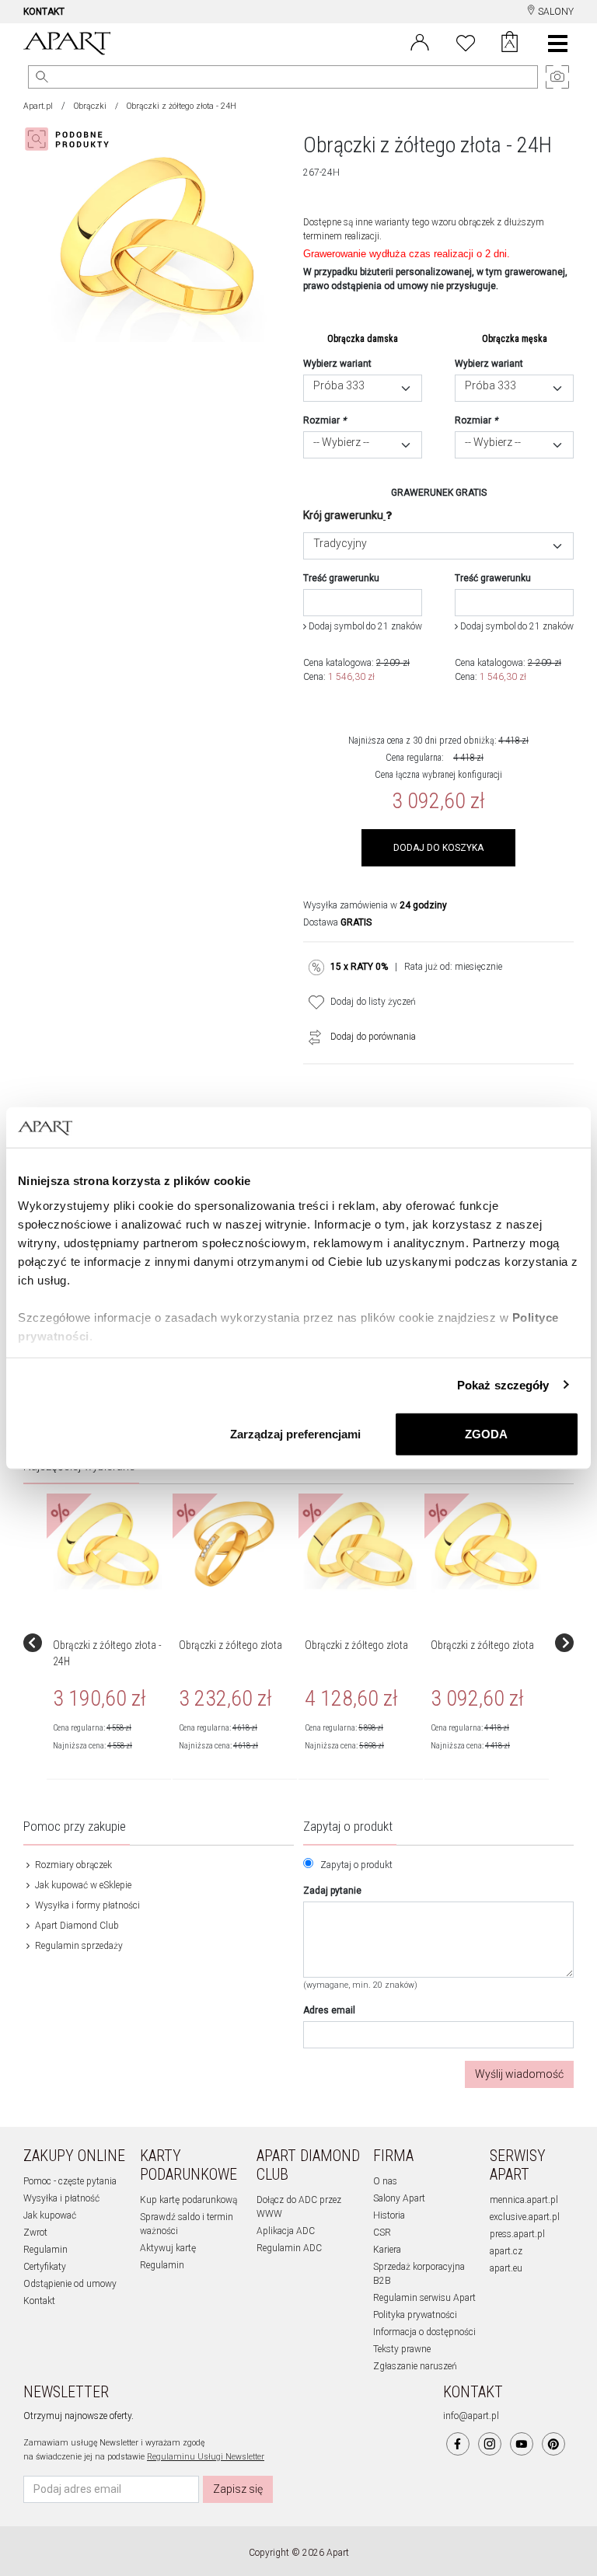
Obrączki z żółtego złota (230, 1645)
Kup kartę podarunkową (189, 2200)
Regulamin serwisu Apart (424, 2298)
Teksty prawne (402, 2349)
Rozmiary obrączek (72, 1865)
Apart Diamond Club (76, 1926)
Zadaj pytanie (332, 1891)
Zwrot (35, 2233)
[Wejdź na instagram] (490, 2444)
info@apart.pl (471, 2416)
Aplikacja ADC (286, 2231)
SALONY (555, 12)
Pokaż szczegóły (503, 1384)
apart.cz (506, 2251)
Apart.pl (38, 106)
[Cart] (510, 44)
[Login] (420, 41)
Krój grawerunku (343, 515)
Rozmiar (325, 420)
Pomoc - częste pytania (70, 2181)
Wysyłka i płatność (61, 2198)
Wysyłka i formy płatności (86, 1905)
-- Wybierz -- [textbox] (341, 443)
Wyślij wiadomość (519, 2074)
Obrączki (90, 106)
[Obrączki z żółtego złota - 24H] (108, 1544)
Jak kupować (50, 2215)
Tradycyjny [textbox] (340, 544)
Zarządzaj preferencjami (295, 1434)
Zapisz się (238, 2489)
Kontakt (39, 2301)
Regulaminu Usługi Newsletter (206, 2457)
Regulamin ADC (289, 2248)
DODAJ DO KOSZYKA (438, 848)
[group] (110, 1643)
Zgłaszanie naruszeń (415, 2366)
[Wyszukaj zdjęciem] (70, 139)
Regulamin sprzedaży (78, 1946)
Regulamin (45, 2250)
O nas (385, 2181)
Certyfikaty (45, 2267)
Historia (389, 2215)
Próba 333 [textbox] (339, 386)
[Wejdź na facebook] (458, 2444)
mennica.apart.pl (524, 2200)
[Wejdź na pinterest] (553, 2444)
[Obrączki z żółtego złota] (234, 1544)
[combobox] (363, 388)
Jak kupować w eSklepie (82, 1885)
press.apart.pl (517, 2234)
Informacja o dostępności (424, 2332)
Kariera (387, 2250)
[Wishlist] (466, 41)
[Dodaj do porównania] (311, 1037)
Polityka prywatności (415, 2315)
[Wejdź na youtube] (522, 2444)
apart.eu (506, 2268)
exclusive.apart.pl (525, 2217)
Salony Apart (399, 2198)
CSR (382, 2233)
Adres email (329, 2010)
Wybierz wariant (337, 364)
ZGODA (486, 1434)
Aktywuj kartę (168, 2248)
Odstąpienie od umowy (70, 2284)
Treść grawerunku (341, 578)
